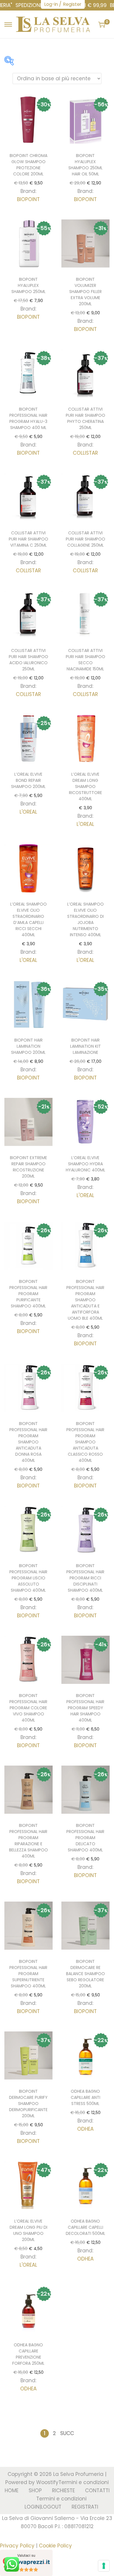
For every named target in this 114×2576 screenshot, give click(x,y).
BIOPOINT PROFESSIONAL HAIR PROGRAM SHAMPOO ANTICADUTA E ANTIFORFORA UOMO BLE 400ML (85, 1300)
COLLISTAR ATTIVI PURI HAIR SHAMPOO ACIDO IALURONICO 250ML (28, 660)
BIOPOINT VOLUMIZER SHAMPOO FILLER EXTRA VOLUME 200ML (85, 292)
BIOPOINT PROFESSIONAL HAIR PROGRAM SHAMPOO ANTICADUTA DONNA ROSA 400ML (28, 1442)
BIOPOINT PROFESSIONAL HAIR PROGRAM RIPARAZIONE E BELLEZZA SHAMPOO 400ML (28, 1841)
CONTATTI (97, 2490)
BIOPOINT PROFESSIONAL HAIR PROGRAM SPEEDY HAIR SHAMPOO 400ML (85, 1708)
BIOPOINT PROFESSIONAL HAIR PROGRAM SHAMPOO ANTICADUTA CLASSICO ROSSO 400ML (85, 1442)
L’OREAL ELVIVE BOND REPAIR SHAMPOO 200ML (28, 780)
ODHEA (85, 2129)
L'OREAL (28, 812)
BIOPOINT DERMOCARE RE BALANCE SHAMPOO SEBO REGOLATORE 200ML (85, 1974)
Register (72, 4)
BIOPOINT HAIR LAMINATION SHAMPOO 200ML (28, 1046)
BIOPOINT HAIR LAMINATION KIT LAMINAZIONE (85, 1046)
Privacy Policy (17, 2546)
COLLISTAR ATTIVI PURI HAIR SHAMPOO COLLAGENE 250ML (85, 539)
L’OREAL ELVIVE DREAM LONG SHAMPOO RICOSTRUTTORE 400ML (85, 786)
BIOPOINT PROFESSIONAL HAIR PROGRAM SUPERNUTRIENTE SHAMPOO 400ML (28, 1974)
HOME (12, 2490)
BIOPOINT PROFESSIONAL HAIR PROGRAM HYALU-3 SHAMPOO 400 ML (28, 418)
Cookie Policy (55, 2546)
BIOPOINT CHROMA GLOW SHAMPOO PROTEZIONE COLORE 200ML (28, 165)
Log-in (51, 4)
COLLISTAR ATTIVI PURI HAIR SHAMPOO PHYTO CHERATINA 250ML (85, 418)
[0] (102, 25)
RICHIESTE (63, 2490)
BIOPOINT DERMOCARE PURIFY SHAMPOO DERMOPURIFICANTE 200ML (28, 2104)
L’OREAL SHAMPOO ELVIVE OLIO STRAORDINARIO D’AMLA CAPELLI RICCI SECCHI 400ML (28, 919)
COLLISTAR (85, 453)
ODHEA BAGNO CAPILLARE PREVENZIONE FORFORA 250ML (28, 2354)
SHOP (35, 2490)
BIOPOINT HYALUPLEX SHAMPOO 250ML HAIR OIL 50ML (85, 165)
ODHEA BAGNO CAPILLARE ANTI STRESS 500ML (85, 2097)
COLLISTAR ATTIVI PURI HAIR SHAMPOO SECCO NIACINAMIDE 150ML (85, 660)
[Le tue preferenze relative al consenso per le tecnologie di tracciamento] (104, 2566)
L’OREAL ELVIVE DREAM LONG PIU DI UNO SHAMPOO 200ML (28, 2230)
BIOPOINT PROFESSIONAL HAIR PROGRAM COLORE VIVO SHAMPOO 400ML (28, 1708)
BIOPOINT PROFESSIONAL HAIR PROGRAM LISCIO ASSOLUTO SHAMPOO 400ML (28, 1578)
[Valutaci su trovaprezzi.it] (26, 2562)
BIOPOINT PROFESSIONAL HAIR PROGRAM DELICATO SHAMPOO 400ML (85, 1838)
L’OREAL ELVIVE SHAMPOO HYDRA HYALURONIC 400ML (85, 1164)
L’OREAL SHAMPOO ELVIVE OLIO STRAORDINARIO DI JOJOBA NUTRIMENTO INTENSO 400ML (85, 919)
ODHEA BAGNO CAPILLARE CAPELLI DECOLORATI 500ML (85, 2227)
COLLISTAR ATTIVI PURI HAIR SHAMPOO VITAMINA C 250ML (28, 539)
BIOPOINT (28, 199)
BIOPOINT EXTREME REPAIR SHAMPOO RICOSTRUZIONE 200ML (28, 1167)
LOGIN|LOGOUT (43, 2507)
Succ (67, 2433)
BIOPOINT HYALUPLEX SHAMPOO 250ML (28, 285)
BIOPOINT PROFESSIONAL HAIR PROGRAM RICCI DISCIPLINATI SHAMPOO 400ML (85, 1578)
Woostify (47, 2482)
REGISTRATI (85, 2507)
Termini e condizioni (84, 2482)
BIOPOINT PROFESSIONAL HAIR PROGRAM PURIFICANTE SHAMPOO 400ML (28, 1294)
